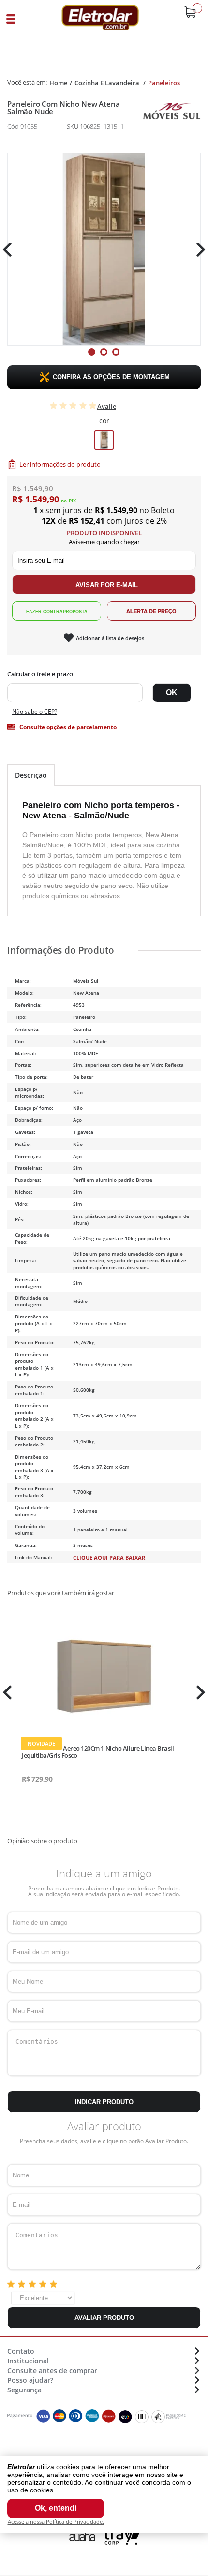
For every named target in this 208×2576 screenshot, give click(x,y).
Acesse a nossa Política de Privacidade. (56, 2522)
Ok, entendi (56, 2508)
